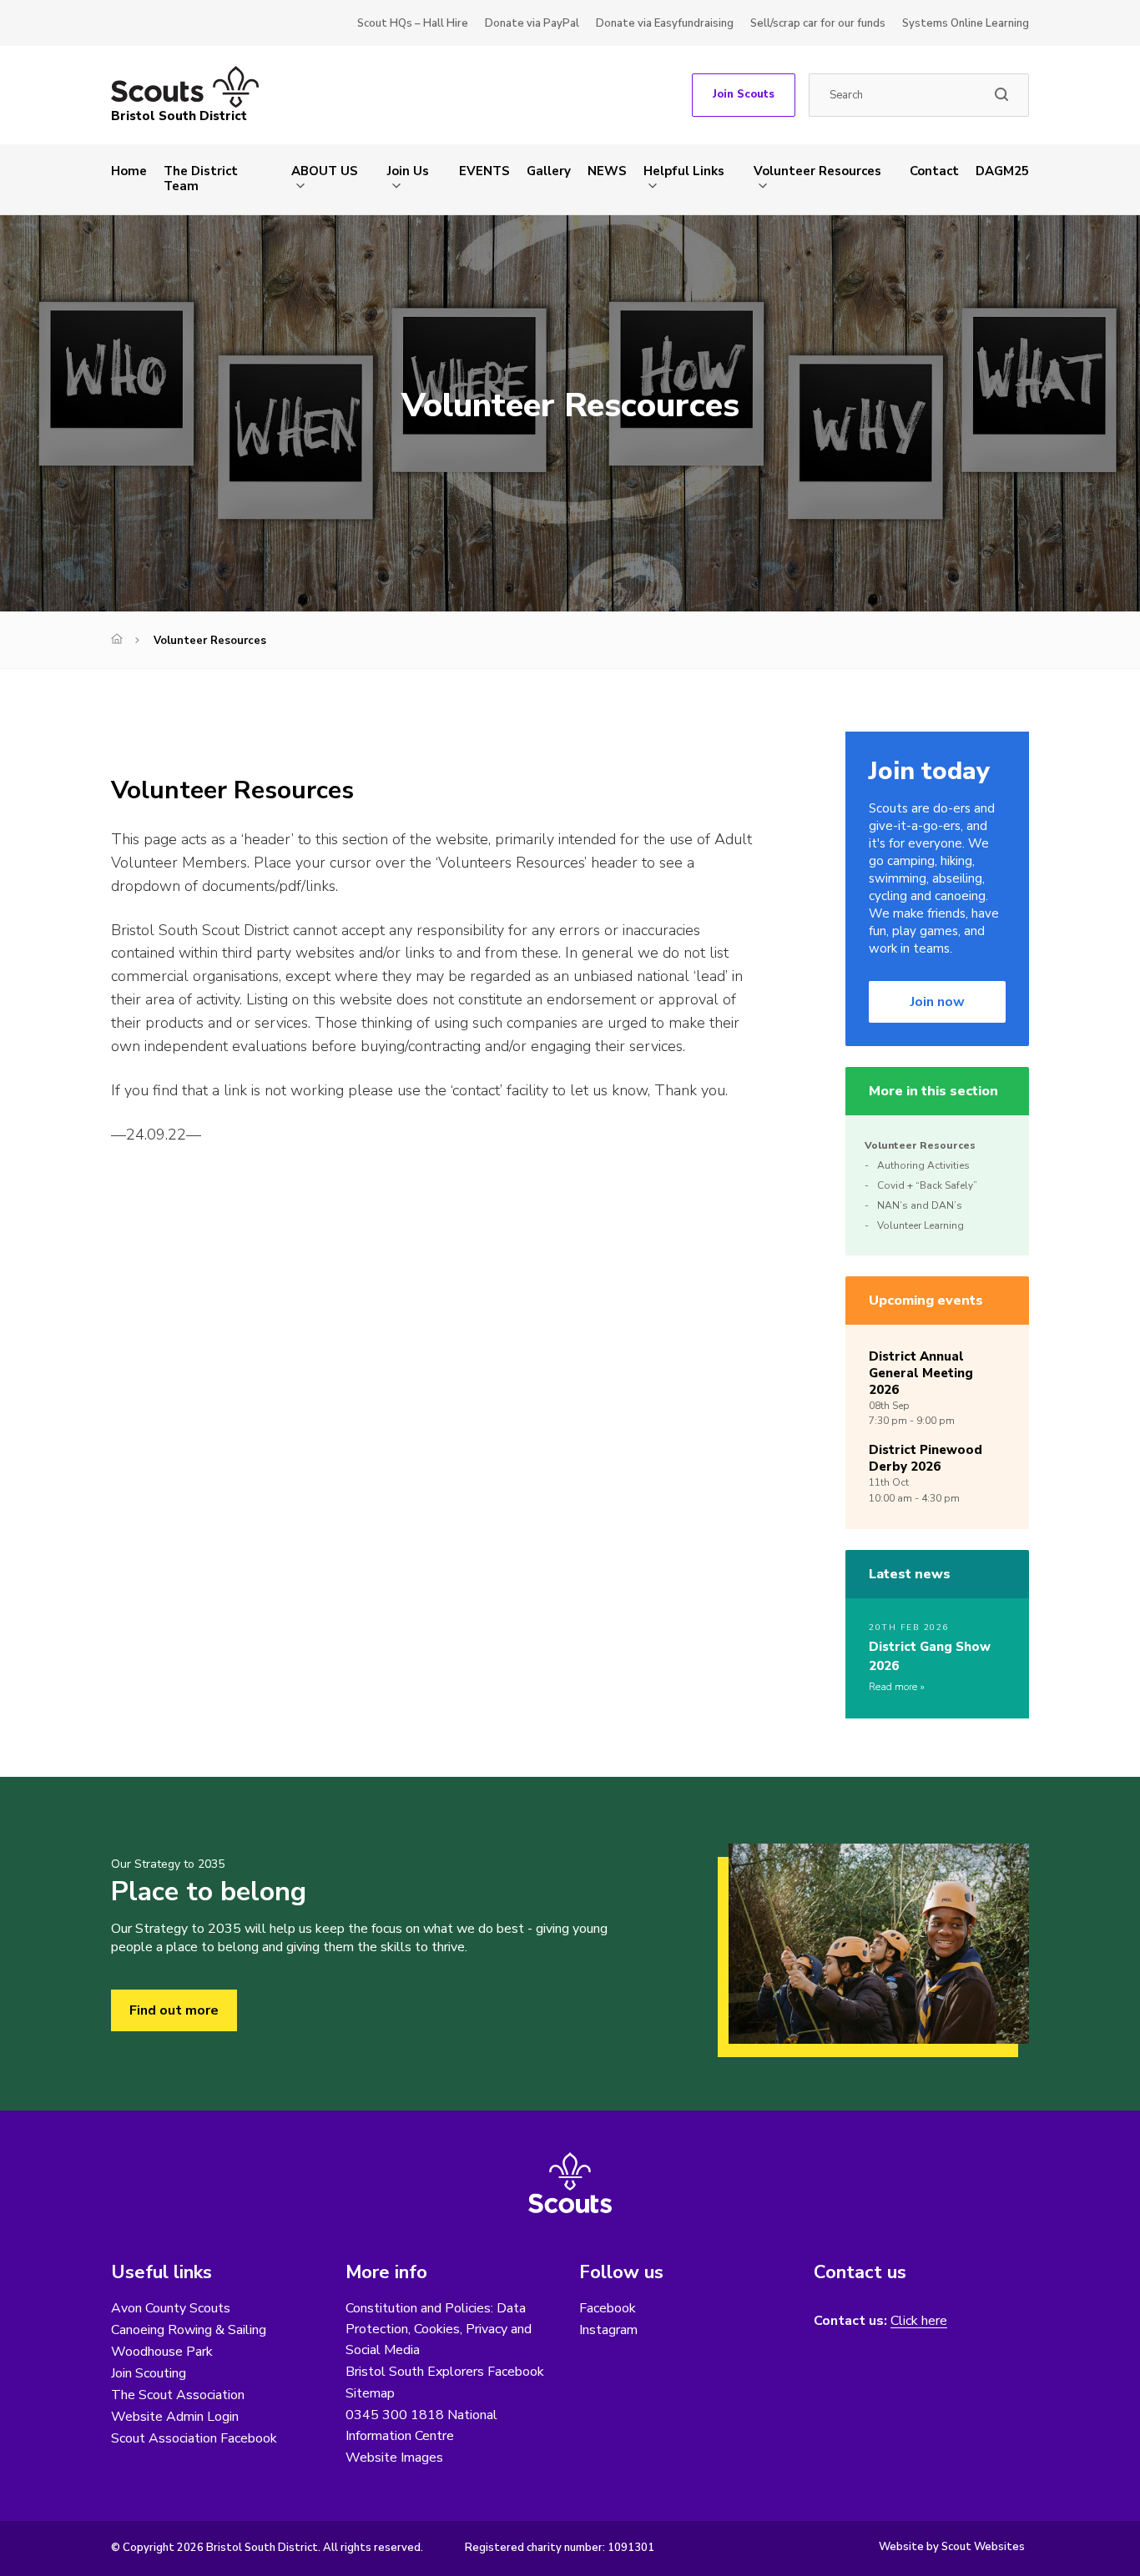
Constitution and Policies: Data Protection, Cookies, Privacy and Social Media (439, 2329)
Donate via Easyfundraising (665, 23)
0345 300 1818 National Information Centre (421, 2425)
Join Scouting (149, 2373)
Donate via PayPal (532, 23)
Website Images (394, 2458)
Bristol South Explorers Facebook (445, 2372)
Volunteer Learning (921, 1225)
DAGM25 (1002, 171)
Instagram (608, 2330)
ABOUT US (325, 171)
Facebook (608, 2308)
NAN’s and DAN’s (920, 1205)
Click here (919, 2321)
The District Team (201, 179)
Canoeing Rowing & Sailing (189, 2330)
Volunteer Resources (817, 171)
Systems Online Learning (966, 23)
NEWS (607, 171)
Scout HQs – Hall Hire (413, 23)
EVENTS (484, 171)
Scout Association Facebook (194, 2438)
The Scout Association (178, 2395)
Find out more (174, 2010)
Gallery (549, 171)
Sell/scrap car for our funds (818, 23)
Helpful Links (684, 171)
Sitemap (370, 2393)
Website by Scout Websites (952, 2547)
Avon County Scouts (171, 2308)
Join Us (408, 171)
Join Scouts (744, 94)
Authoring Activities (923, 1165)
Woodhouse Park (162, 2352)
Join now (938, 1002)
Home (129, 171)
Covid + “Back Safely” (927, 1185)
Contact (934, 171)
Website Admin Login (175, 2417)
